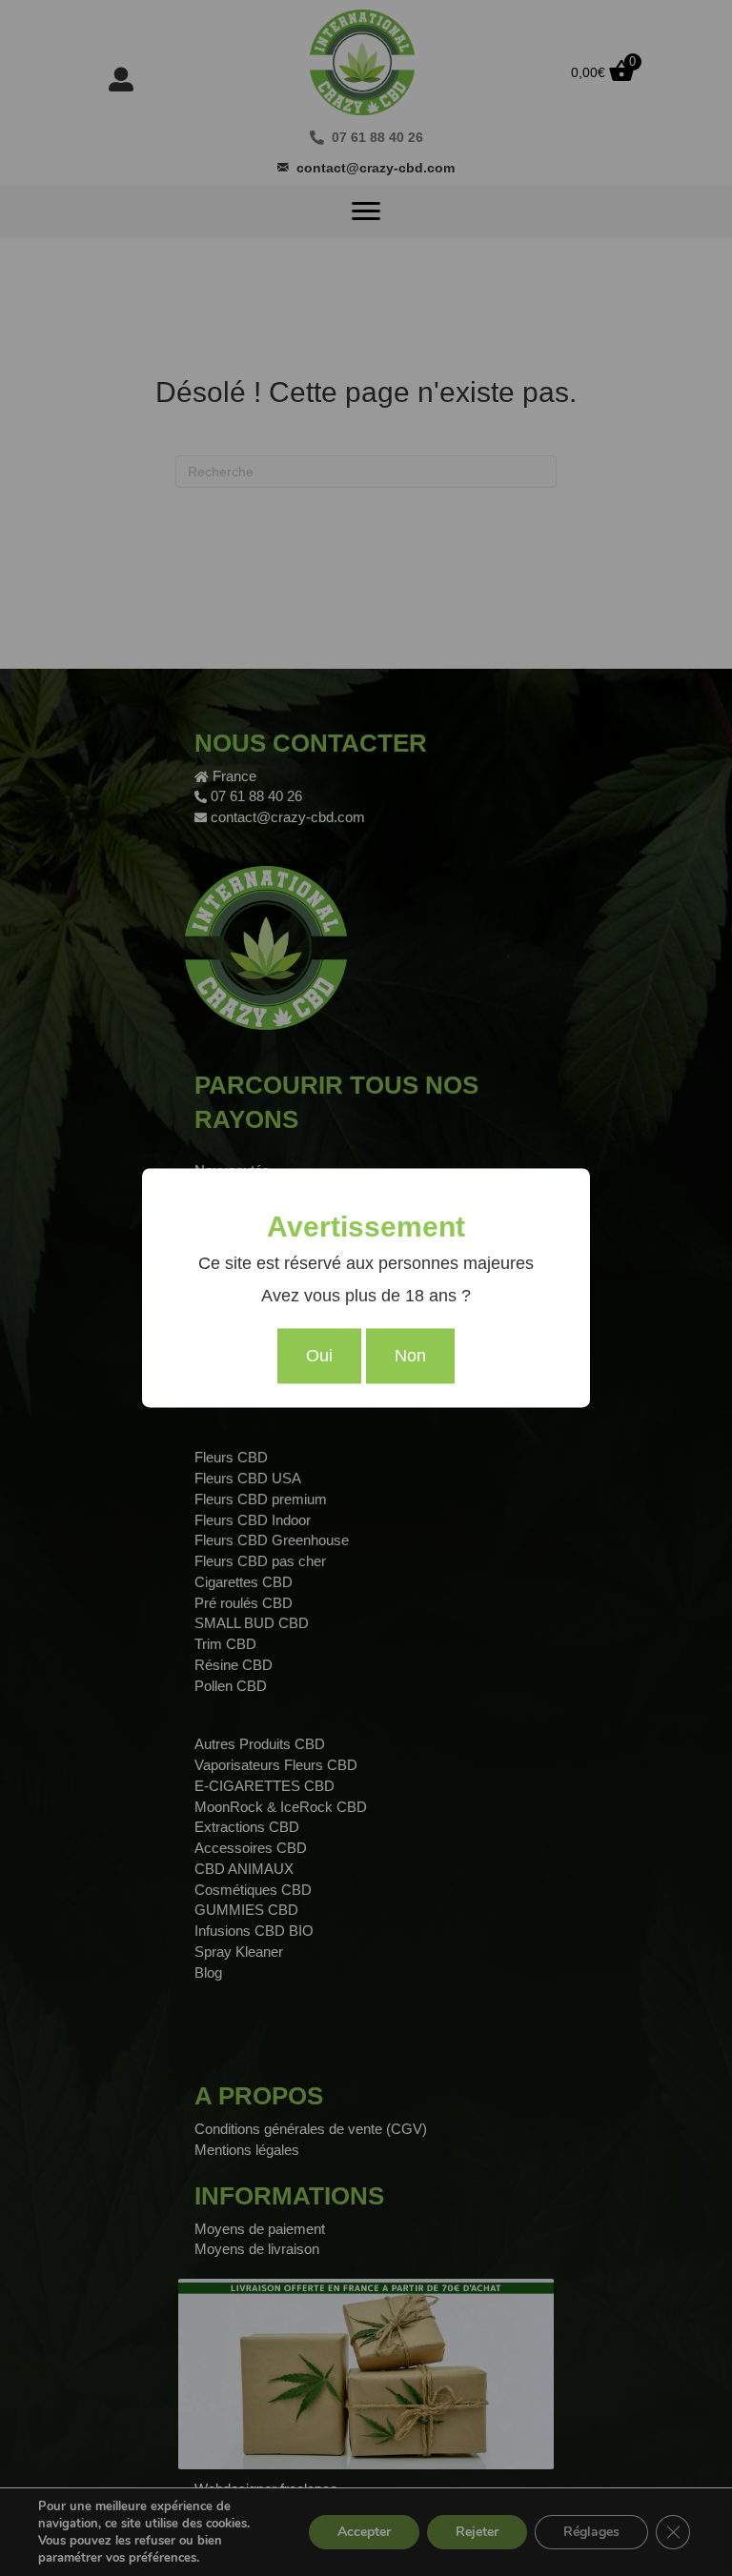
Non (410, 1357)
